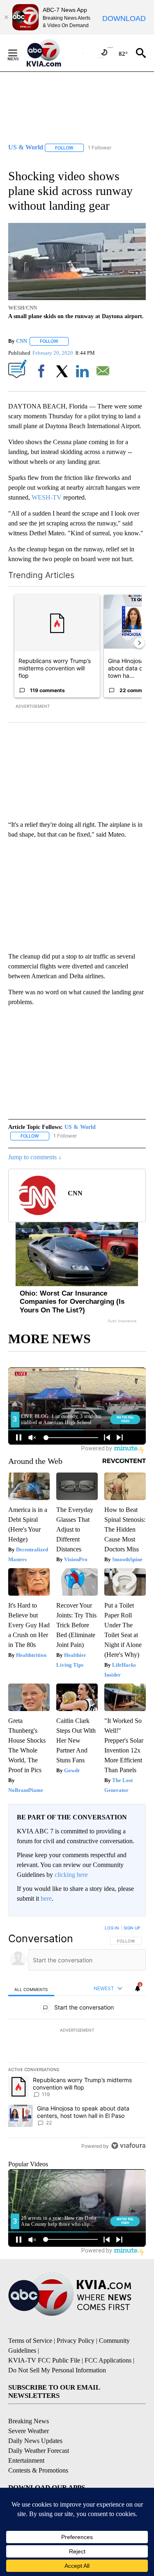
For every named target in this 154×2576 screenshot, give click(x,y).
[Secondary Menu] (19, 53)
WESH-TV (47, 497)
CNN (22, 341)
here (46, 1898)
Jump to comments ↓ (35, 1157)
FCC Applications (108, 2360)
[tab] (31, 1989)
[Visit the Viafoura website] (128, 2146)
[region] (77, 2039)
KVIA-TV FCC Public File (44, 2360)
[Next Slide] (139, 643)
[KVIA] (53, 53)
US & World (80, 1127)
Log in (112, 1928)
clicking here (71, 1875)
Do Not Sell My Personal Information (57, 2370)
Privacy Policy (76, 2341)
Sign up (132, 1928)
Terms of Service (30, 2341)
